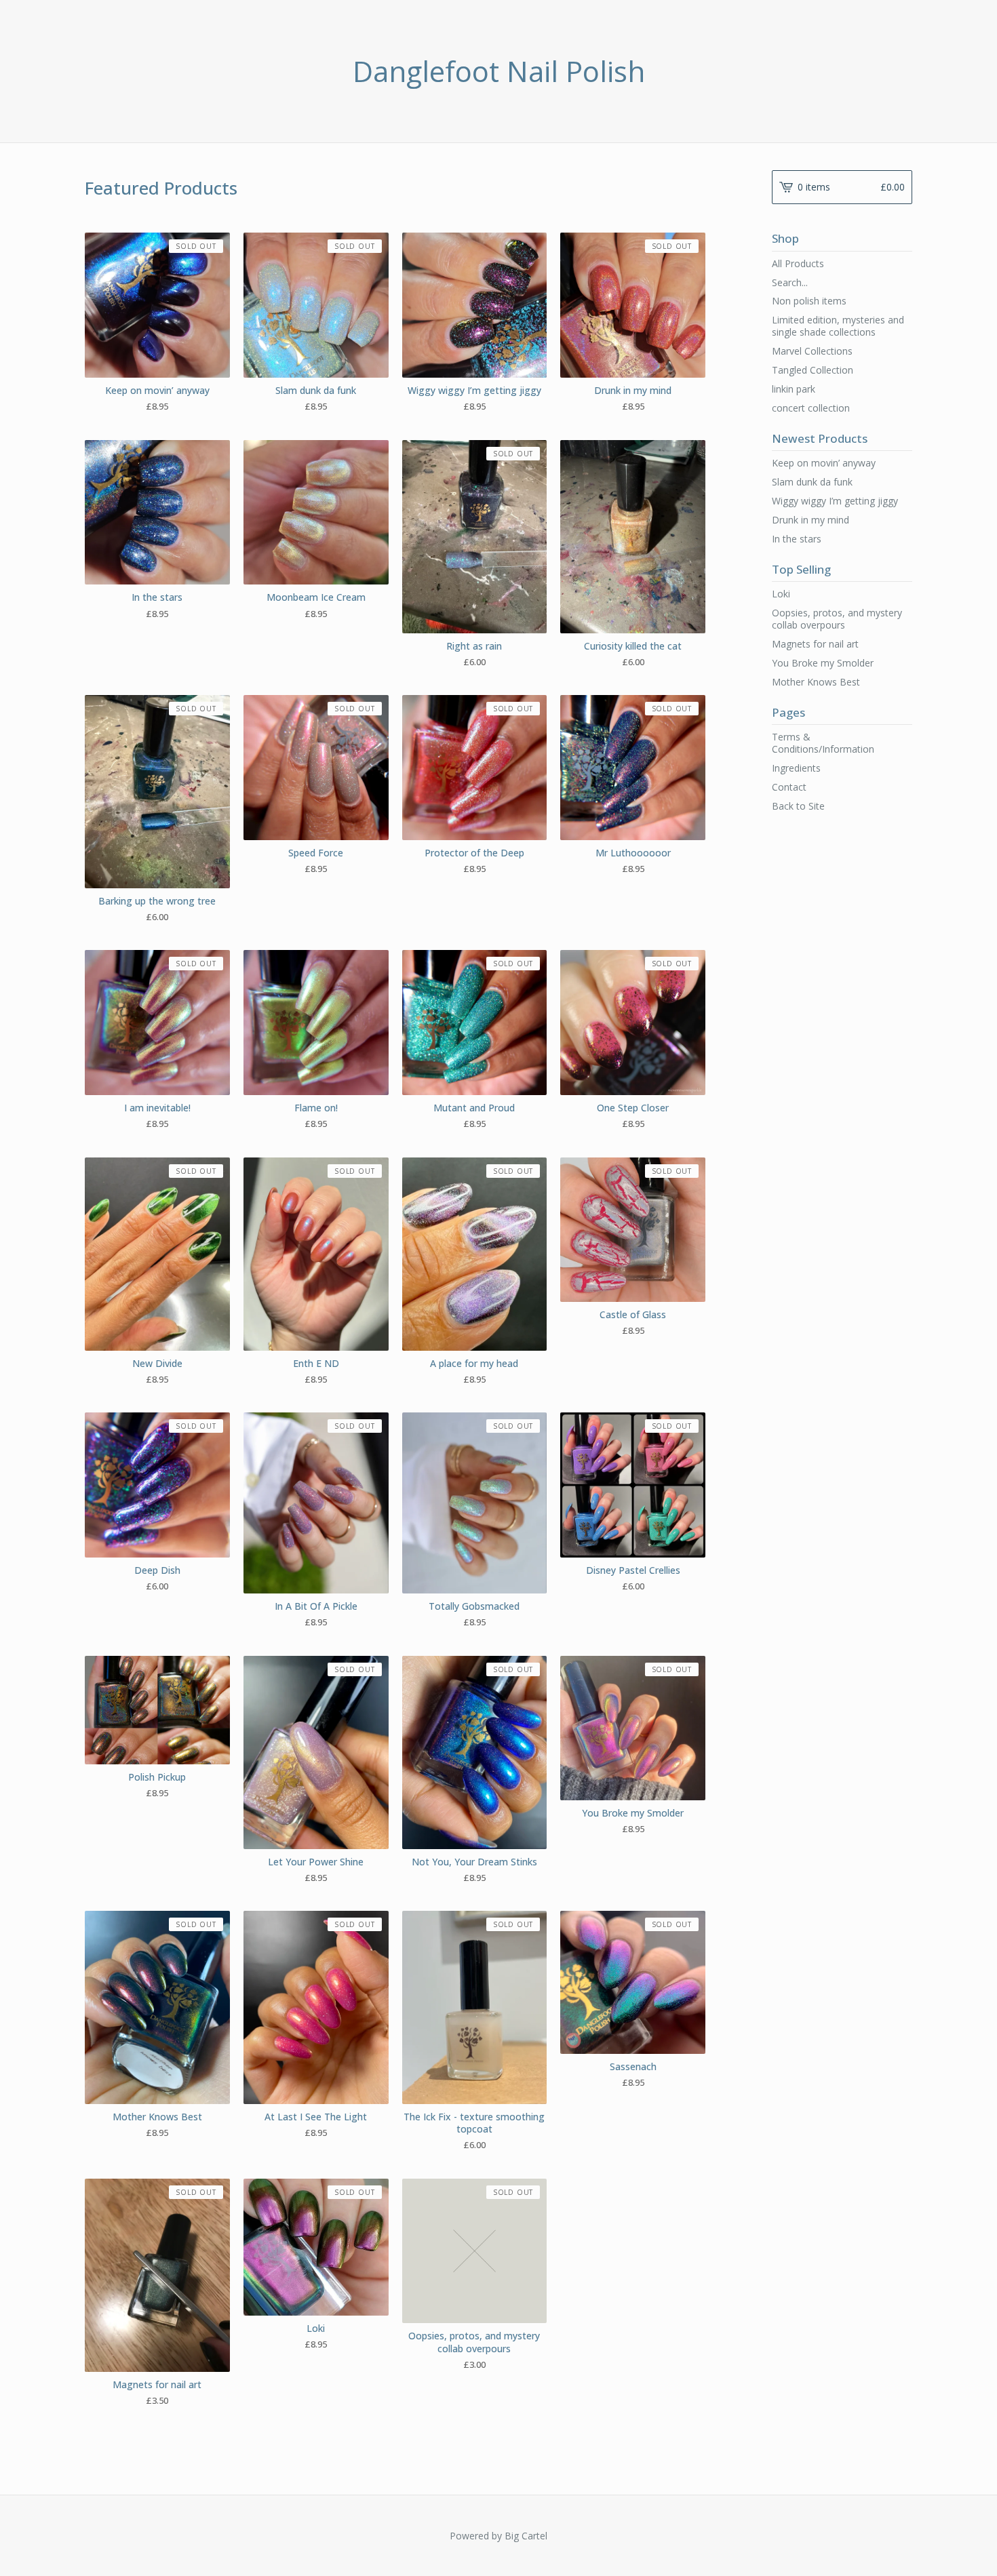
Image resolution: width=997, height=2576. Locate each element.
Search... (790, 283)
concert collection (811, 408)
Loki (781, 594)
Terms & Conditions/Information (823, 743)
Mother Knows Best (816, 682)
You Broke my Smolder (823, 663)
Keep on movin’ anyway (824, 463)
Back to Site (798, 806)
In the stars (797, 539)
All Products (798, 263)
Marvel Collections (812, 351)
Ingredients (796, 768)
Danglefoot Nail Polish (499, 71)
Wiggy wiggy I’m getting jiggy (835, 501)
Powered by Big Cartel (498, 2536)
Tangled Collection (813, 370)
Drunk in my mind (810, 520)
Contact (789, 787)
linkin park (794, 389)
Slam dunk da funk (812, 482)
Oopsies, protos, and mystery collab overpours (837, 619)
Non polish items (809, 301)
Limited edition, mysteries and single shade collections (838, 326)
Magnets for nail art (815, 644)
